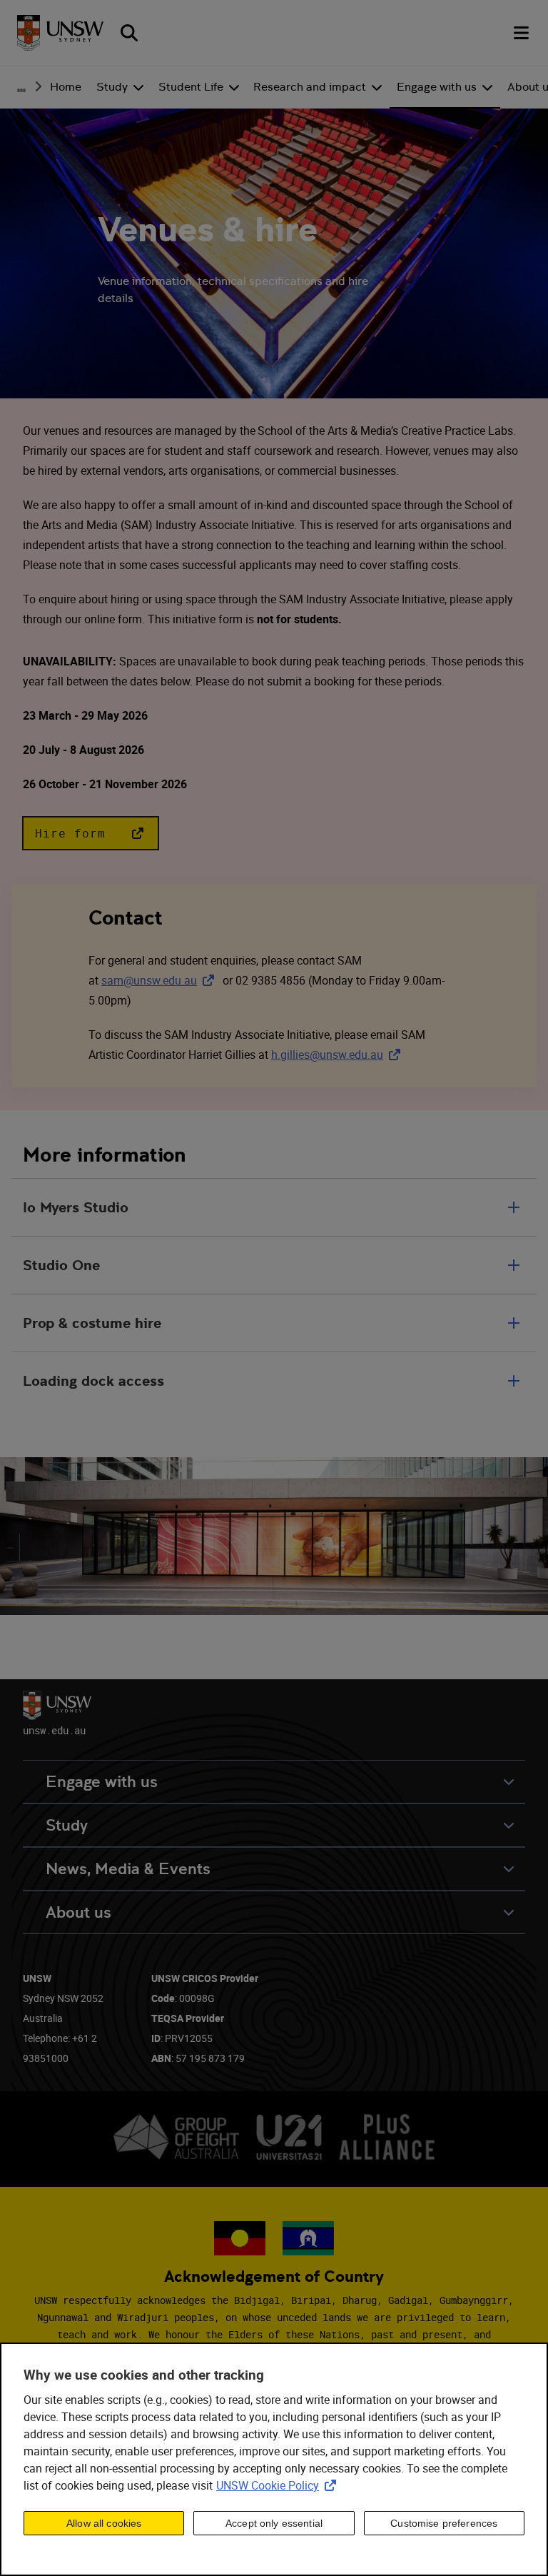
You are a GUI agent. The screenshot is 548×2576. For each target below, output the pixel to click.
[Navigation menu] (522, 33)
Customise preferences (444, 2523)
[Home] (60, 33)
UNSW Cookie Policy (279, 2485)
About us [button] (78, 1912)
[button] (91, 833)
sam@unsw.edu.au (161, 980)
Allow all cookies (104, 2523)
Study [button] (67, 1825)
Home (66, 87)
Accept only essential (274, 2523)
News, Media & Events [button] (128, 1869)
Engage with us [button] (102, 1782)
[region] (274, 2459)
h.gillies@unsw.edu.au (339, 1055)
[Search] (129, 33)
